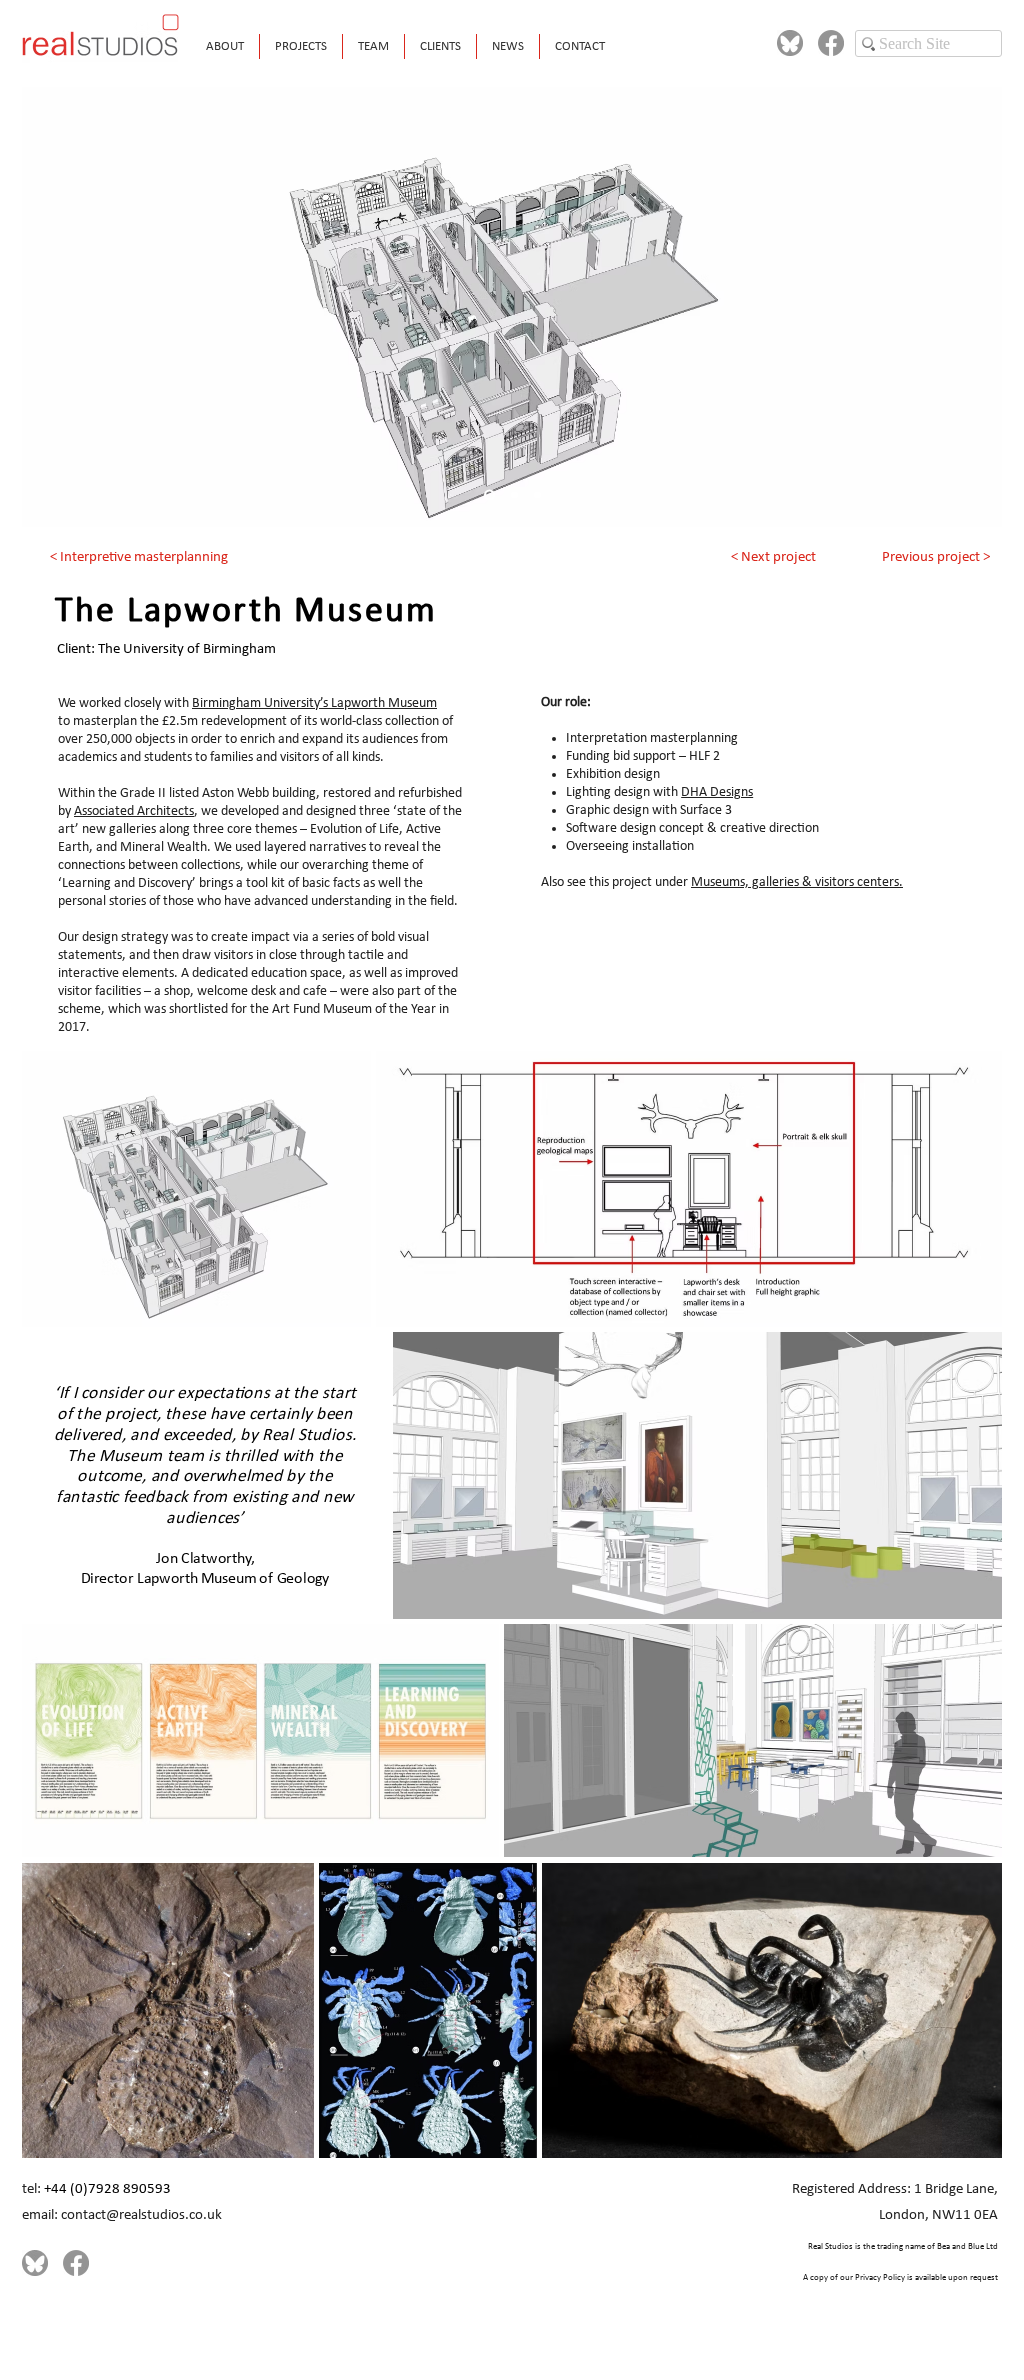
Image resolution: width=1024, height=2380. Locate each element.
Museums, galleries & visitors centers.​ (797, 882)
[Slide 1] (487, 495)
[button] (301, 46)
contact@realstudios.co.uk (141, 2215)
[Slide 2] (512, 495)
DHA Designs (717, 792)
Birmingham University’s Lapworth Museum (314, 703)
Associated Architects (134, 811)
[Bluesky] (790, 43)
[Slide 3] (537, 495)
